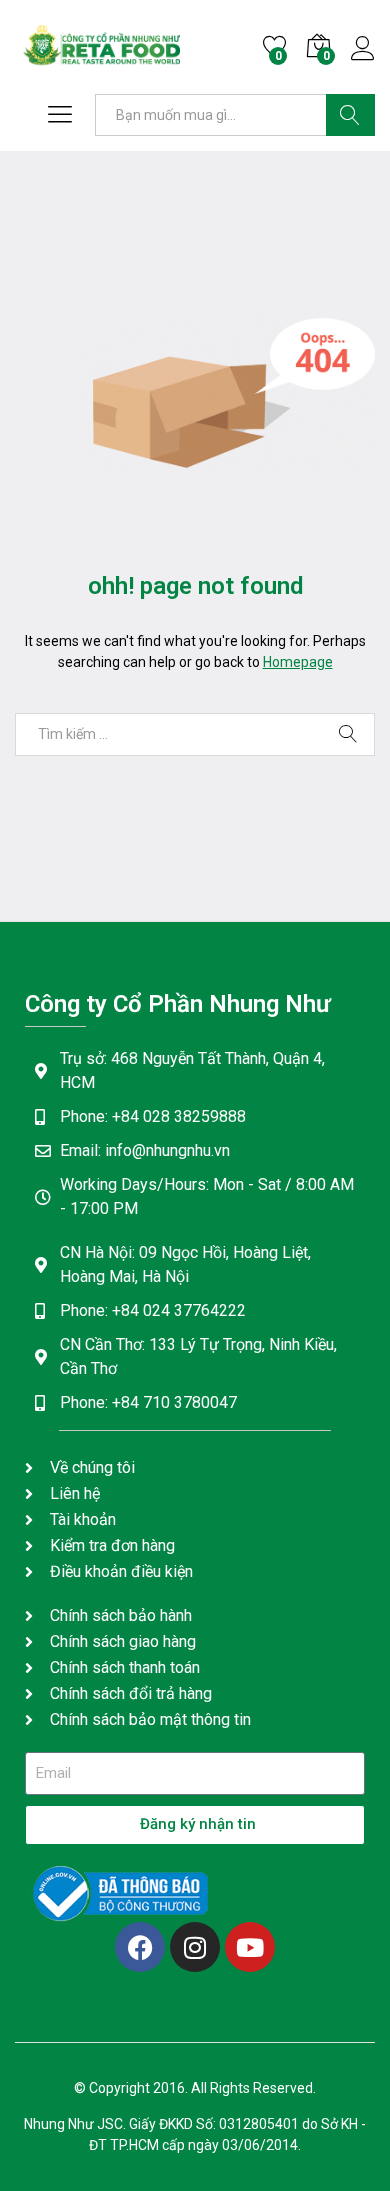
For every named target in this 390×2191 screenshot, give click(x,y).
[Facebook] (140, 1947)
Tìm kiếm (350, 115)
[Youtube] (250, 1947)
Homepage (298, 662)
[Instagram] (195, 1947)
